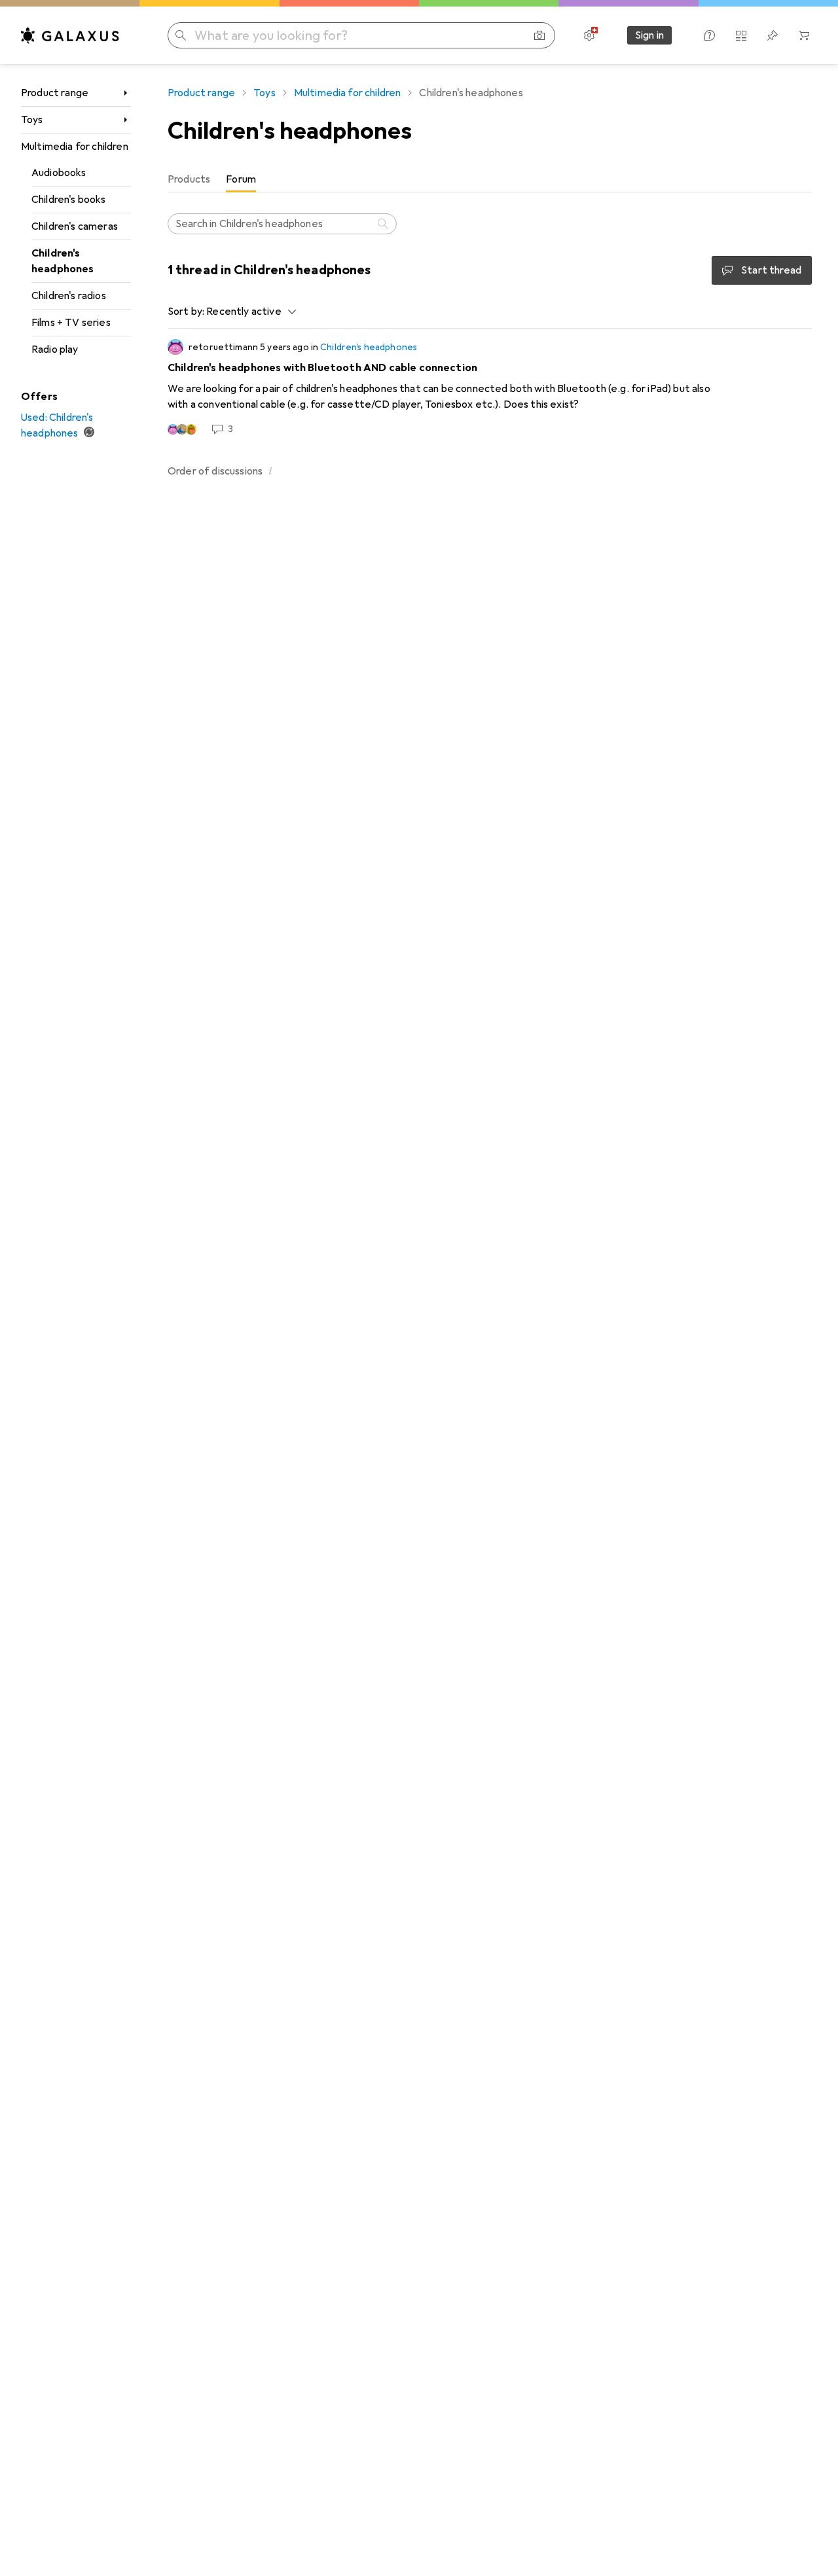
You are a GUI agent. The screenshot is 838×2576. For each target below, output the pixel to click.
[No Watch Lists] (773, 35)
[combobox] (248, 312)
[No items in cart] (804, 35)
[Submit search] (181, 35)
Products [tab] (189, 179)
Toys (32, 120)
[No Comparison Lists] (741, 35)
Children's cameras (75, 226)
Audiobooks (59, 173)
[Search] (384, 224)
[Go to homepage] (70, 35)
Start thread (771, 270)
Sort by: (186, 312)
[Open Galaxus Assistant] (710, 35)
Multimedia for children (75, 147)
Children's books (69, 200)
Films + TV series (71, 323)
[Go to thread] (490, 387)
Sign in (649, 35)
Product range (55, 93)
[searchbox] (282, 224)
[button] (270, 471)
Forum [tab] (241, 179)
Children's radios (69, 296)
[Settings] (589, 35)
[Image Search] (539, 35)
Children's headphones (63, 261)
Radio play (55, 349)
